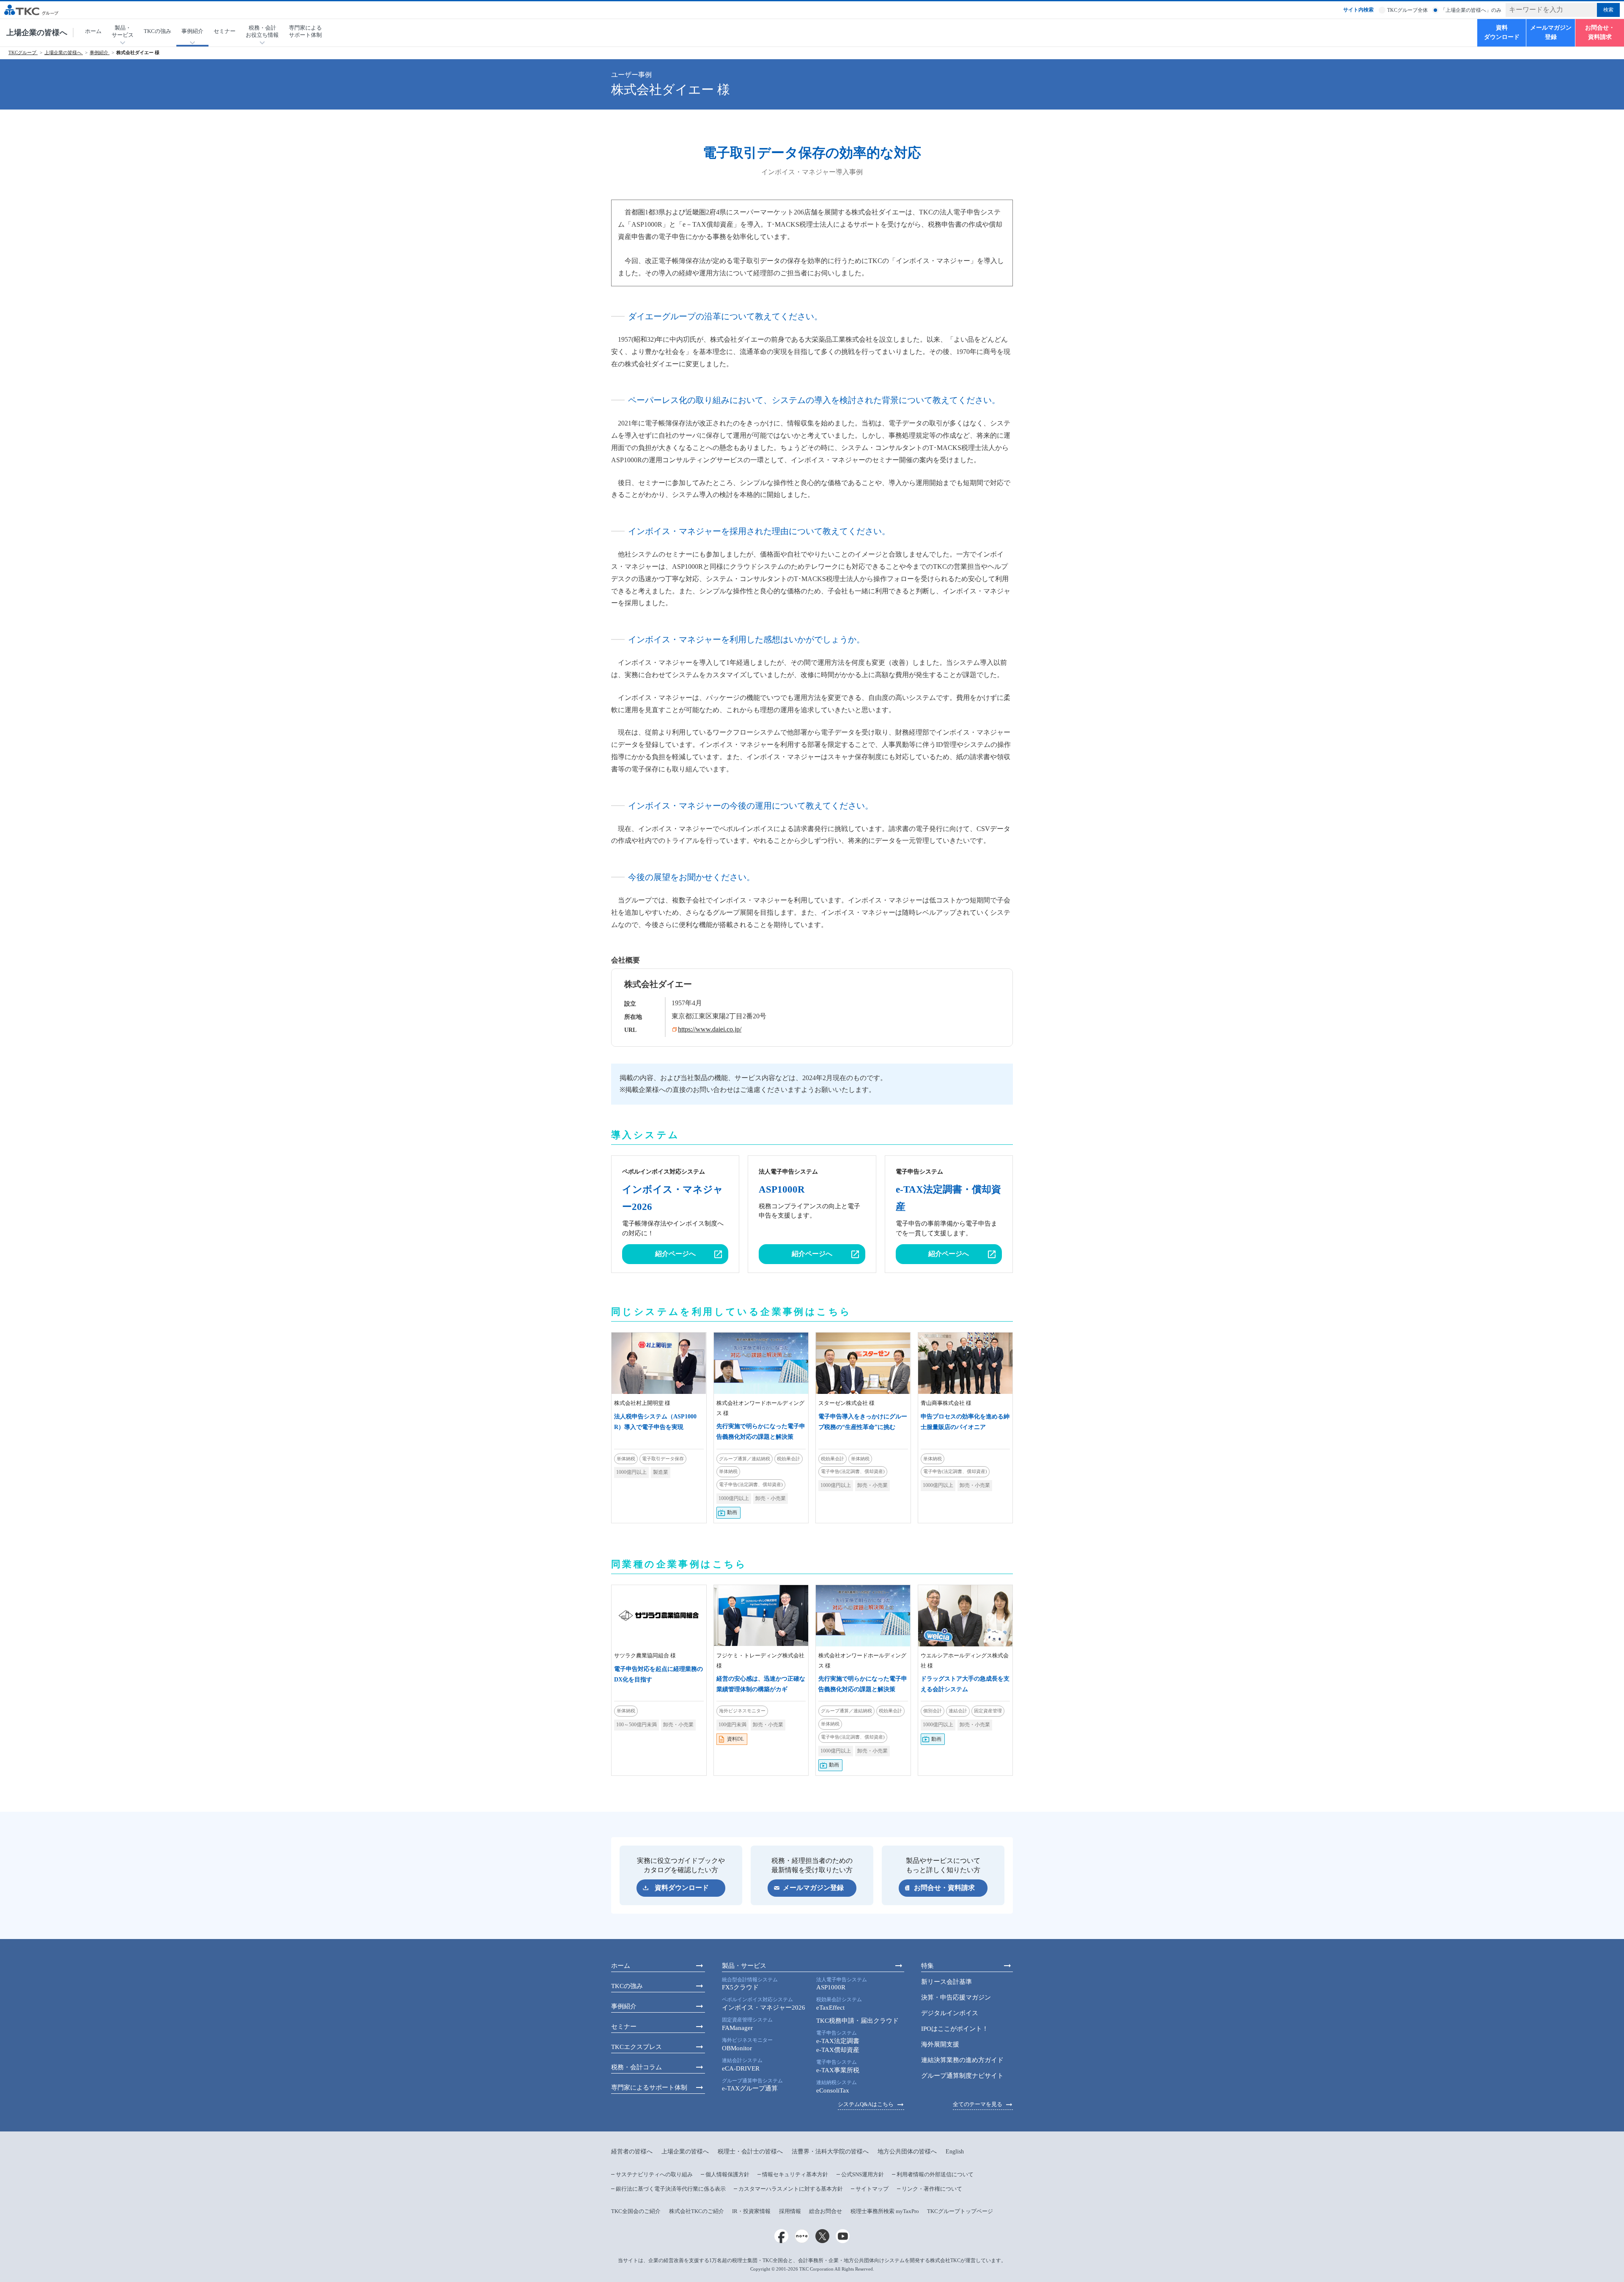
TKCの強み (158, 31)
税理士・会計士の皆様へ (750, 2152)
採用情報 (790, 2211)
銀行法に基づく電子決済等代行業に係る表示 (671, 2189)
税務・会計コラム (636, 2067)
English (955, 2152)
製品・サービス (744, 1966)
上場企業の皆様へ (37, 33)
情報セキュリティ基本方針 (795, 2174)
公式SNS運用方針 (863, 2174)
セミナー (225, 31)
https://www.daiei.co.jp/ (710, 1029)
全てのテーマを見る (978, 2104)
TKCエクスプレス (636, 2047)
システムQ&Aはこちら (866, 2104)
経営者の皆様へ (632, 2152)
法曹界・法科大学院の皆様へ (830, 2152)
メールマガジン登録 (1551, 32)
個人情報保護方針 (727, 2174)
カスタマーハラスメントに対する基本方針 (791, 2189)
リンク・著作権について (932, 2189)
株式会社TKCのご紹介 (697, 2211)
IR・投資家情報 (751, 2211)
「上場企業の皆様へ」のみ (1471, 10)
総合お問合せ (826, 2211)
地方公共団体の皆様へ (907, 2152)
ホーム (93, 31)
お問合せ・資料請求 (1600, 32)
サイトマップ (872, 2189)
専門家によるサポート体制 (305, 31)
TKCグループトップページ (960, 2211)
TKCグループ (23, 53)
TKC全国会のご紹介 (636, 2211)
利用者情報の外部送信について (935, 2174)
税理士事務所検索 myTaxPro (885, 2211)
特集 (927, 1966)
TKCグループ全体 (1407, 10)
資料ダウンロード (1502, 32)
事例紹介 (100, 53)
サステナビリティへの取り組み (654, 2174)
